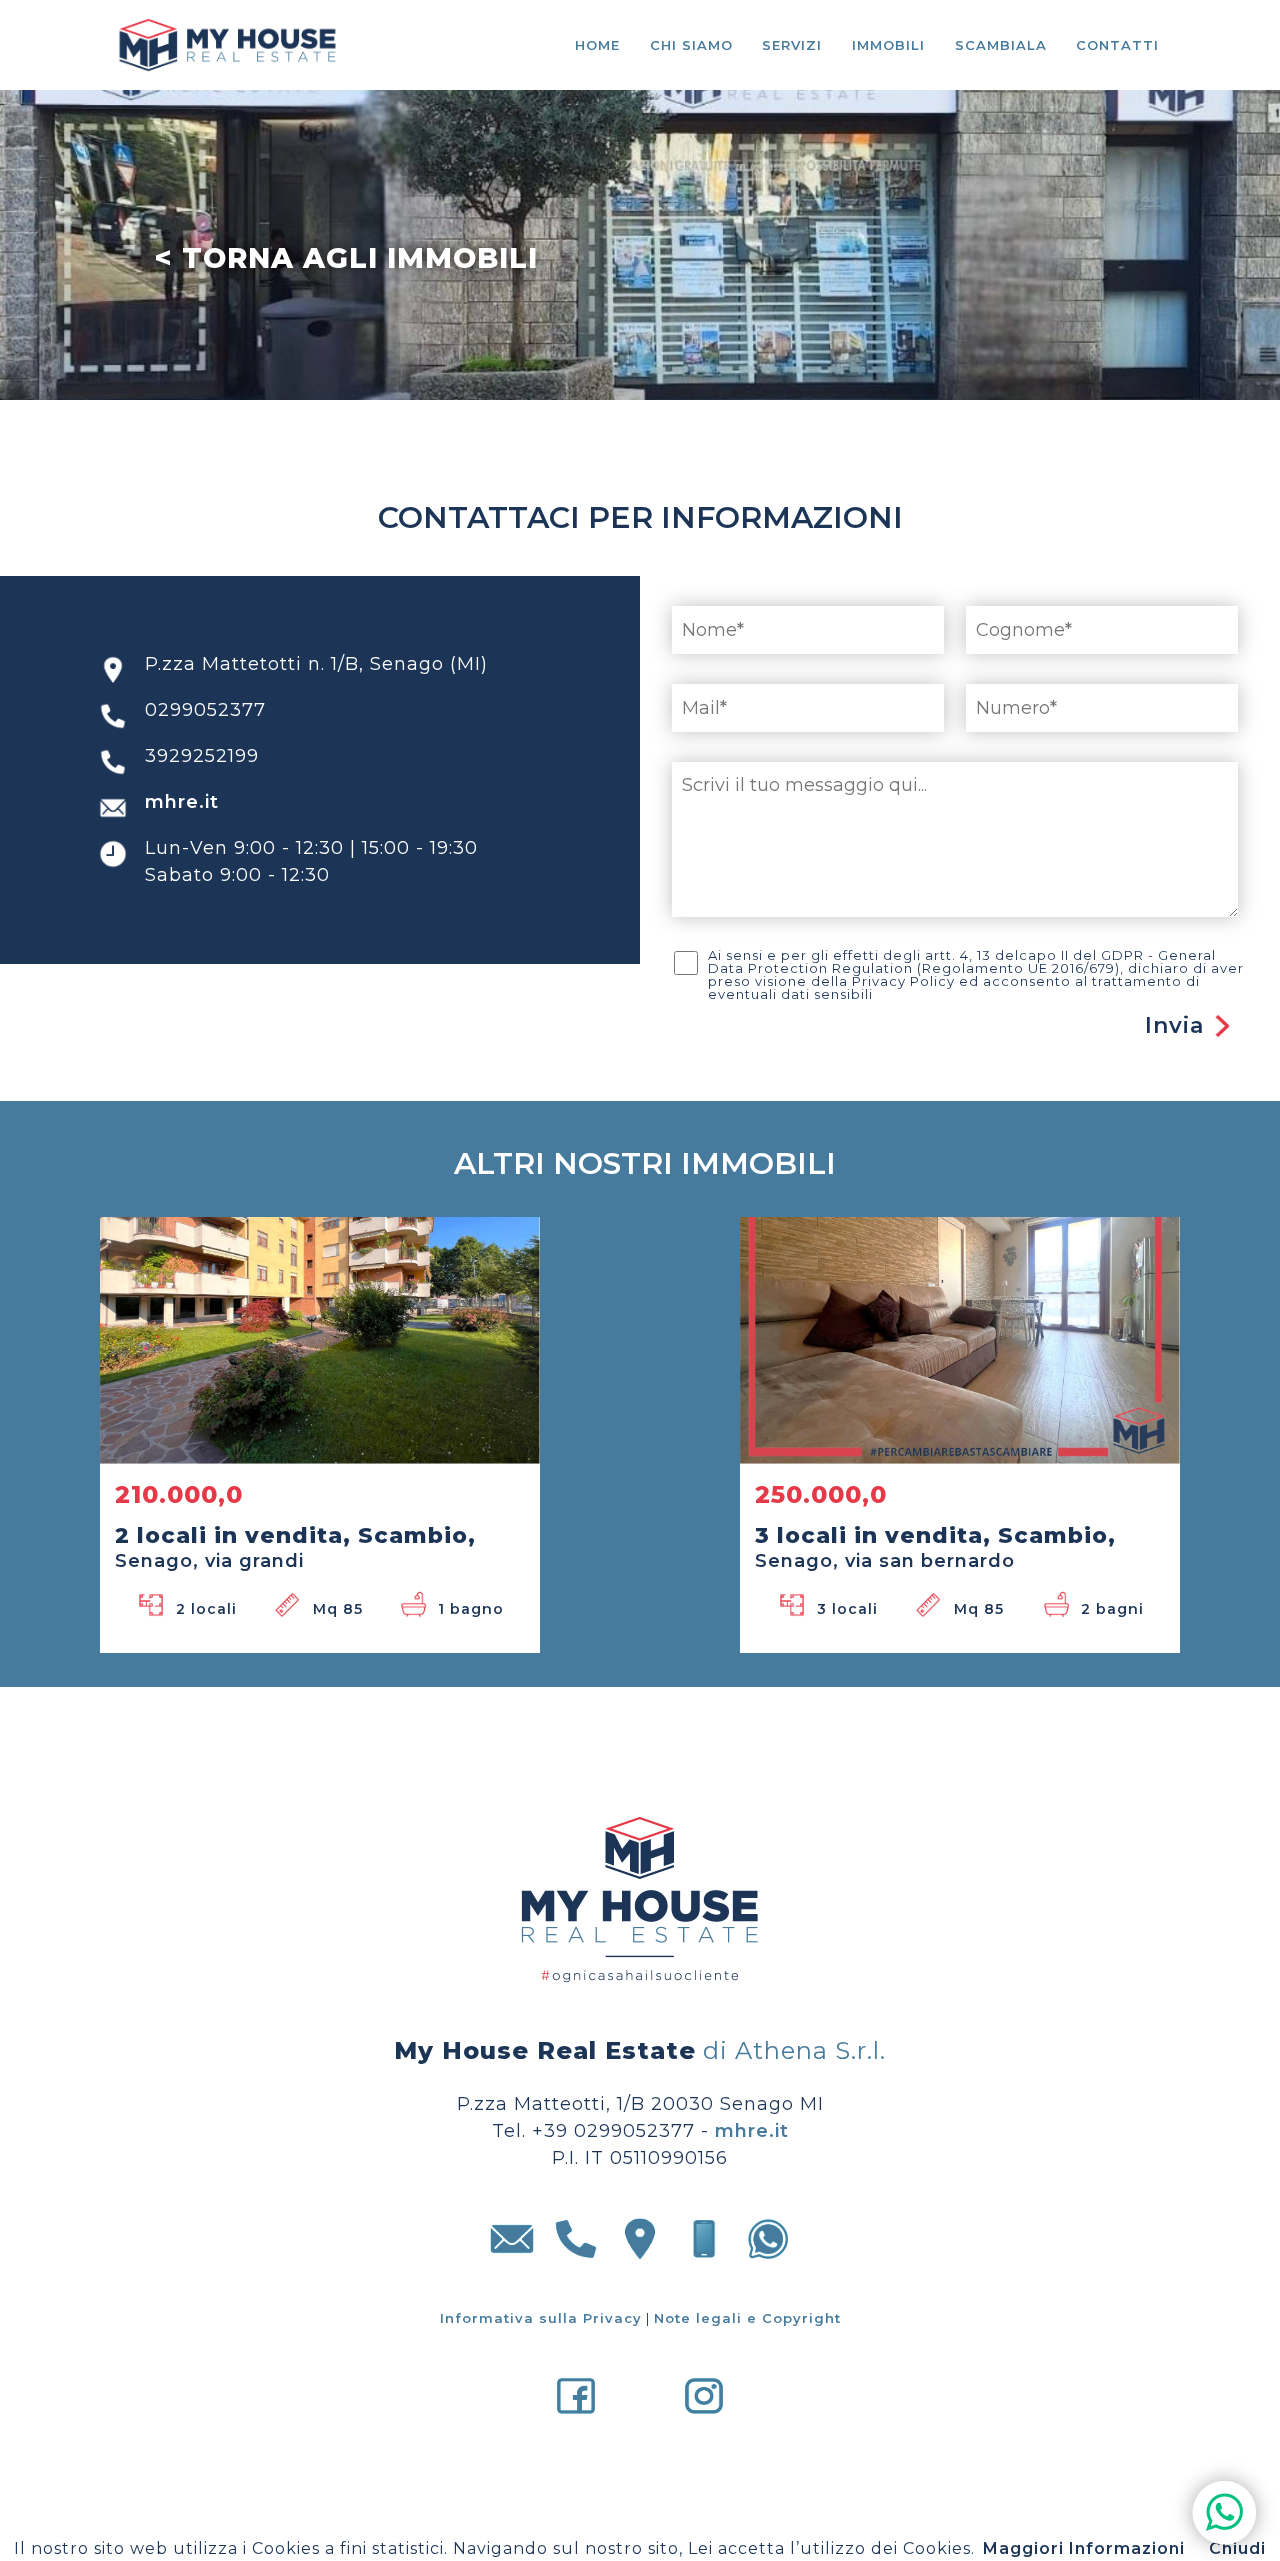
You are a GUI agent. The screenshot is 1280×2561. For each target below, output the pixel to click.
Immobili (888, 45)
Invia (1174, 1053)
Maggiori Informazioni (1084, 2548)
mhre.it (182, 830)
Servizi (792, 45)
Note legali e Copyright (747, 2346)
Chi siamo (691, 45)
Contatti (1117, 45)
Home (597, 45)
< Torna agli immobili (346, 258)
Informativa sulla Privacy (541, 2346)
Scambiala (1001, 45)
